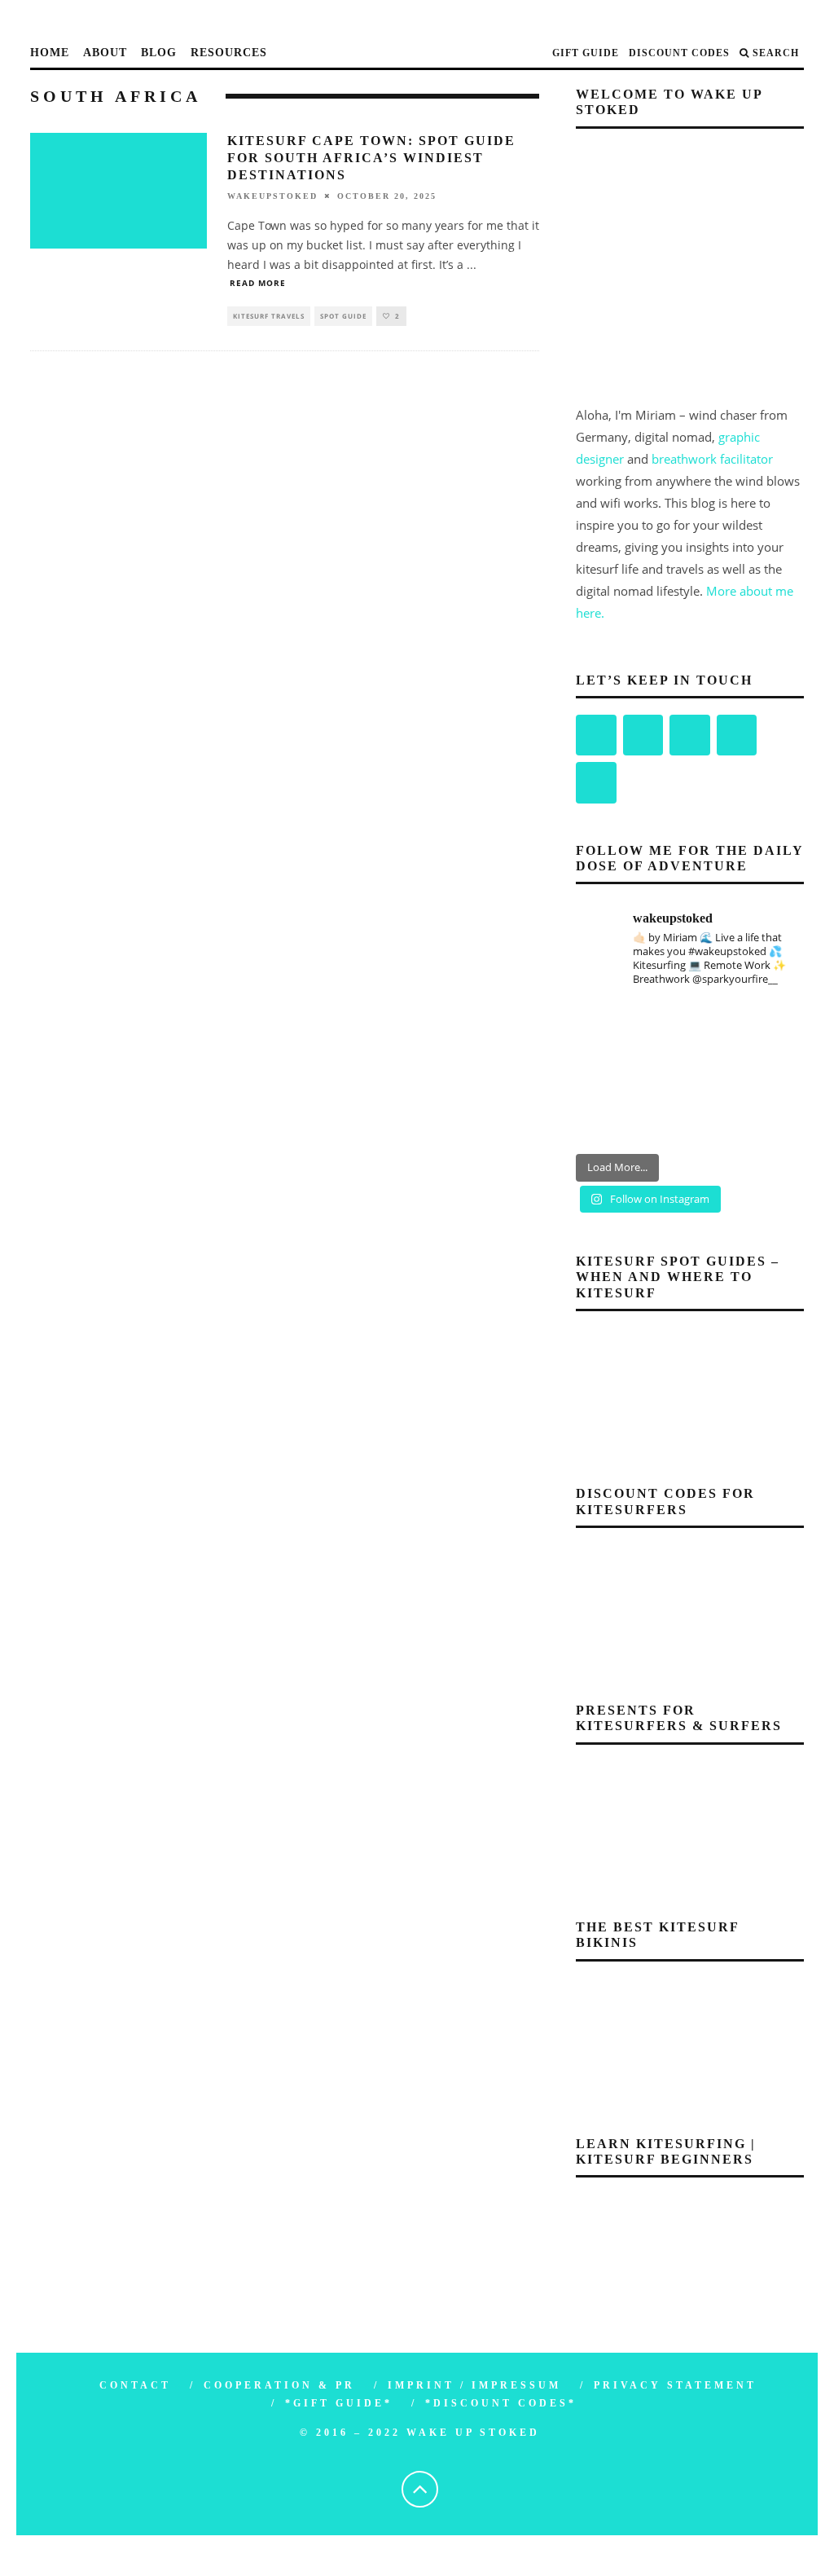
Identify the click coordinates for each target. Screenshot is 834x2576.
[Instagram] (643, 735)
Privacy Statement (675, 2385)
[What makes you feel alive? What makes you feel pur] (611, 1026)
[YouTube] (737, 735)
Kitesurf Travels (269, 316)
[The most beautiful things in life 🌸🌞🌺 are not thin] (768, 1026)
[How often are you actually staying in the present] (690, 1121)
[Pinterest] (690, 735)
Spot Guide (343, 316)
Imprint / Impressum (474, 2385)
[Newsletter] (596, 783)
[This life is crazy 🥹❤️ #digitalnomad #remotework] (768, 1073)
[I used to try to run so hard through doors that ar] (611, 1121)
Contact (135, 2385)
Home (50, 53)
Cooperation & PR (279, 2385)
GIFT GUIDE (586, 53)
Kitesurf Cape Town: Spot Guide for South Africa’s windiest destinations (371, 158)
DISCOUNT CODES (679, 53)
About (105, 53)
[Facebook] (596, 735)
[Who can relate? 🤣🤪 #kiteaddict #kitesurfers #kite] (611, 1073)
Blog (159, 53)
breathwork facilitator (712, 459)
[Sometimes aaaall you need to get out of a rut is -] (768, 1121)
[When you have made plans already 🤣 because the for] (690, 1026)
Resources (229, 53)
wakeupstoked (272, 196)
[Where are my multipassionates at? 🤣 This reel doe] (690, 1073)
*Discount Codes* (501, 2403)
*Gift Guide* (339, 2403)
